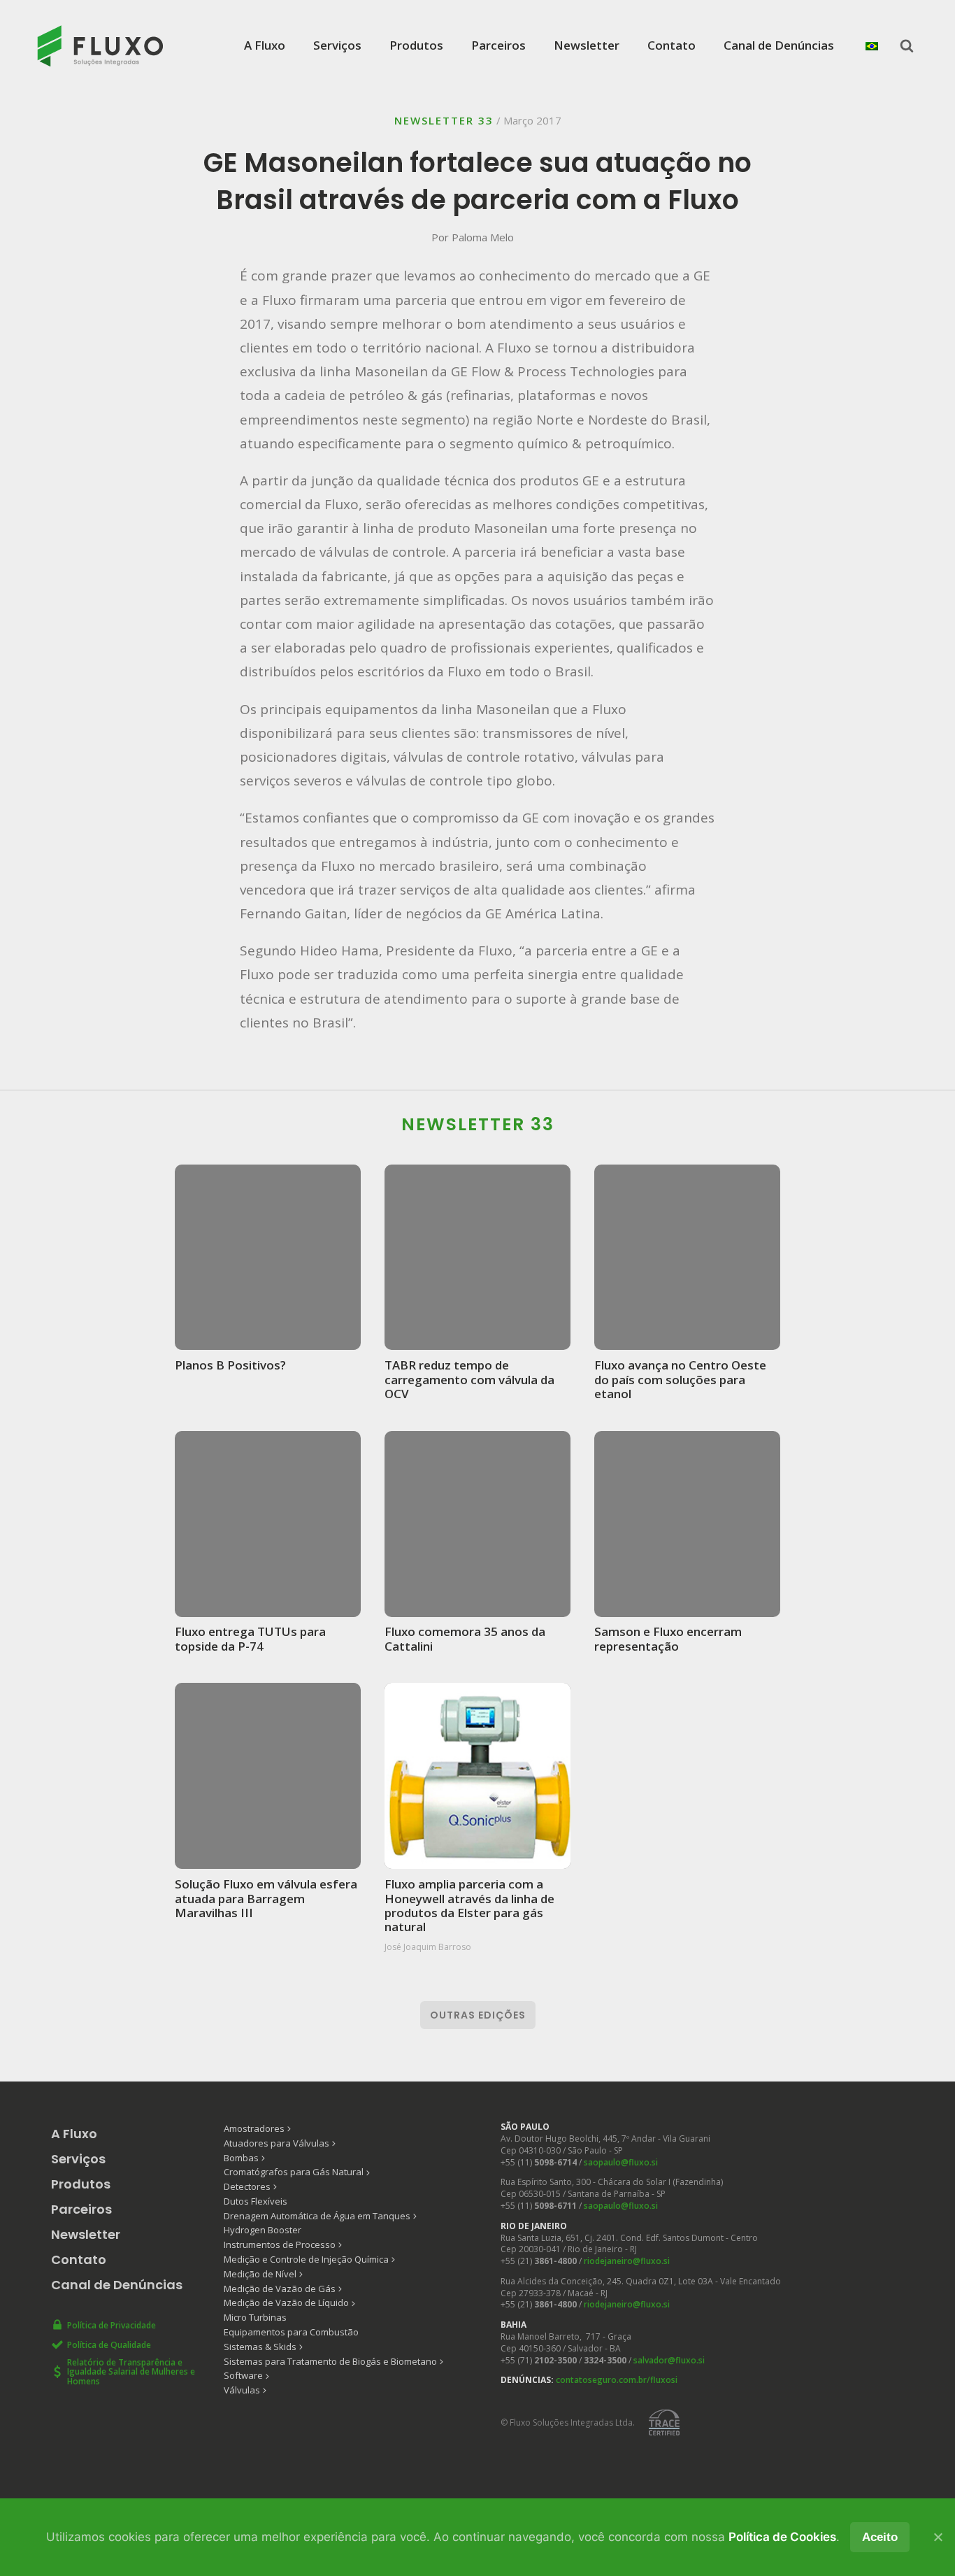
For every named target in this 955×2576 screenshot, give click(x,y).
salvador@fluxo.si (669, 2360)
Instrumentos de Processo (280, 2244)
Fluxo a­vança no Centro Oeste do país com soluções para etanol (680, 1379)
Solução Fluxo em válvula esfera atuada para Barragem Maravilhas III (266, 1898)
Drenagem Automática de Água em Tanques (317, 2216)
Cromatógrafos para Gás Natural (294, 2172)
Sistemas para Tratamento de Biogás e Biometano (330, 2361)
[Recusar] (938, 2537)
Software (243, 2375)
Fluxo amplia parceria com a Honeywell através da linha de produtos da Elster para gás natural (469, 1905)
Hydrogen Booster (263, 2230)
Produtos (416, 45)
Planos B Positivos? (230, 1365)
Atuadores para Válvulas (277, 2143)
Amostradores (254, 2128)
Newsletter (587, 45)
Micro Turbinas (255, 2317)
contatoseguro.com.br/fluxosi (617, 2380)
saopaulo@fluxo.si (621, 2162)
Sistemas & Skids (260, 2347)
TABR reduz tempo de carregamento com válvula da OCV (469, 1379)
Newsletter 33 (444, 120)
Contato (672, 45)
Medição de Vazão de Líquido (286, 2303)
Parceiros (498, 45)
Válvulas (242, 2390)
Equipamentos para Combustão (291, 2332)
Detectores (247, 2186)
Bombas (241, 2158)
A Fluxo (265, 45)
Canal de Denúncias (779, 45)
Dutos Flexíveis (256, 2201)
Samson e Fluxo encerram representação (668, 1638)
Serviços (337, 45)
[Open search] (907, 45)
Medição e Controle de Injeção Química (306, 2259)
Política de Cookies (782, 2537)
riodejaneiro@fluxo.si (627, 2261)
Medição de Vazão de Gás (280, 2289)
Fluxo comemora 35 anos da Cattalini (465, 1638)
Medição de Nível (260, 2274)
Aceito (880, 2537)
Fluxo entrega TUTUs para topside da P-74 (250, 1638)
